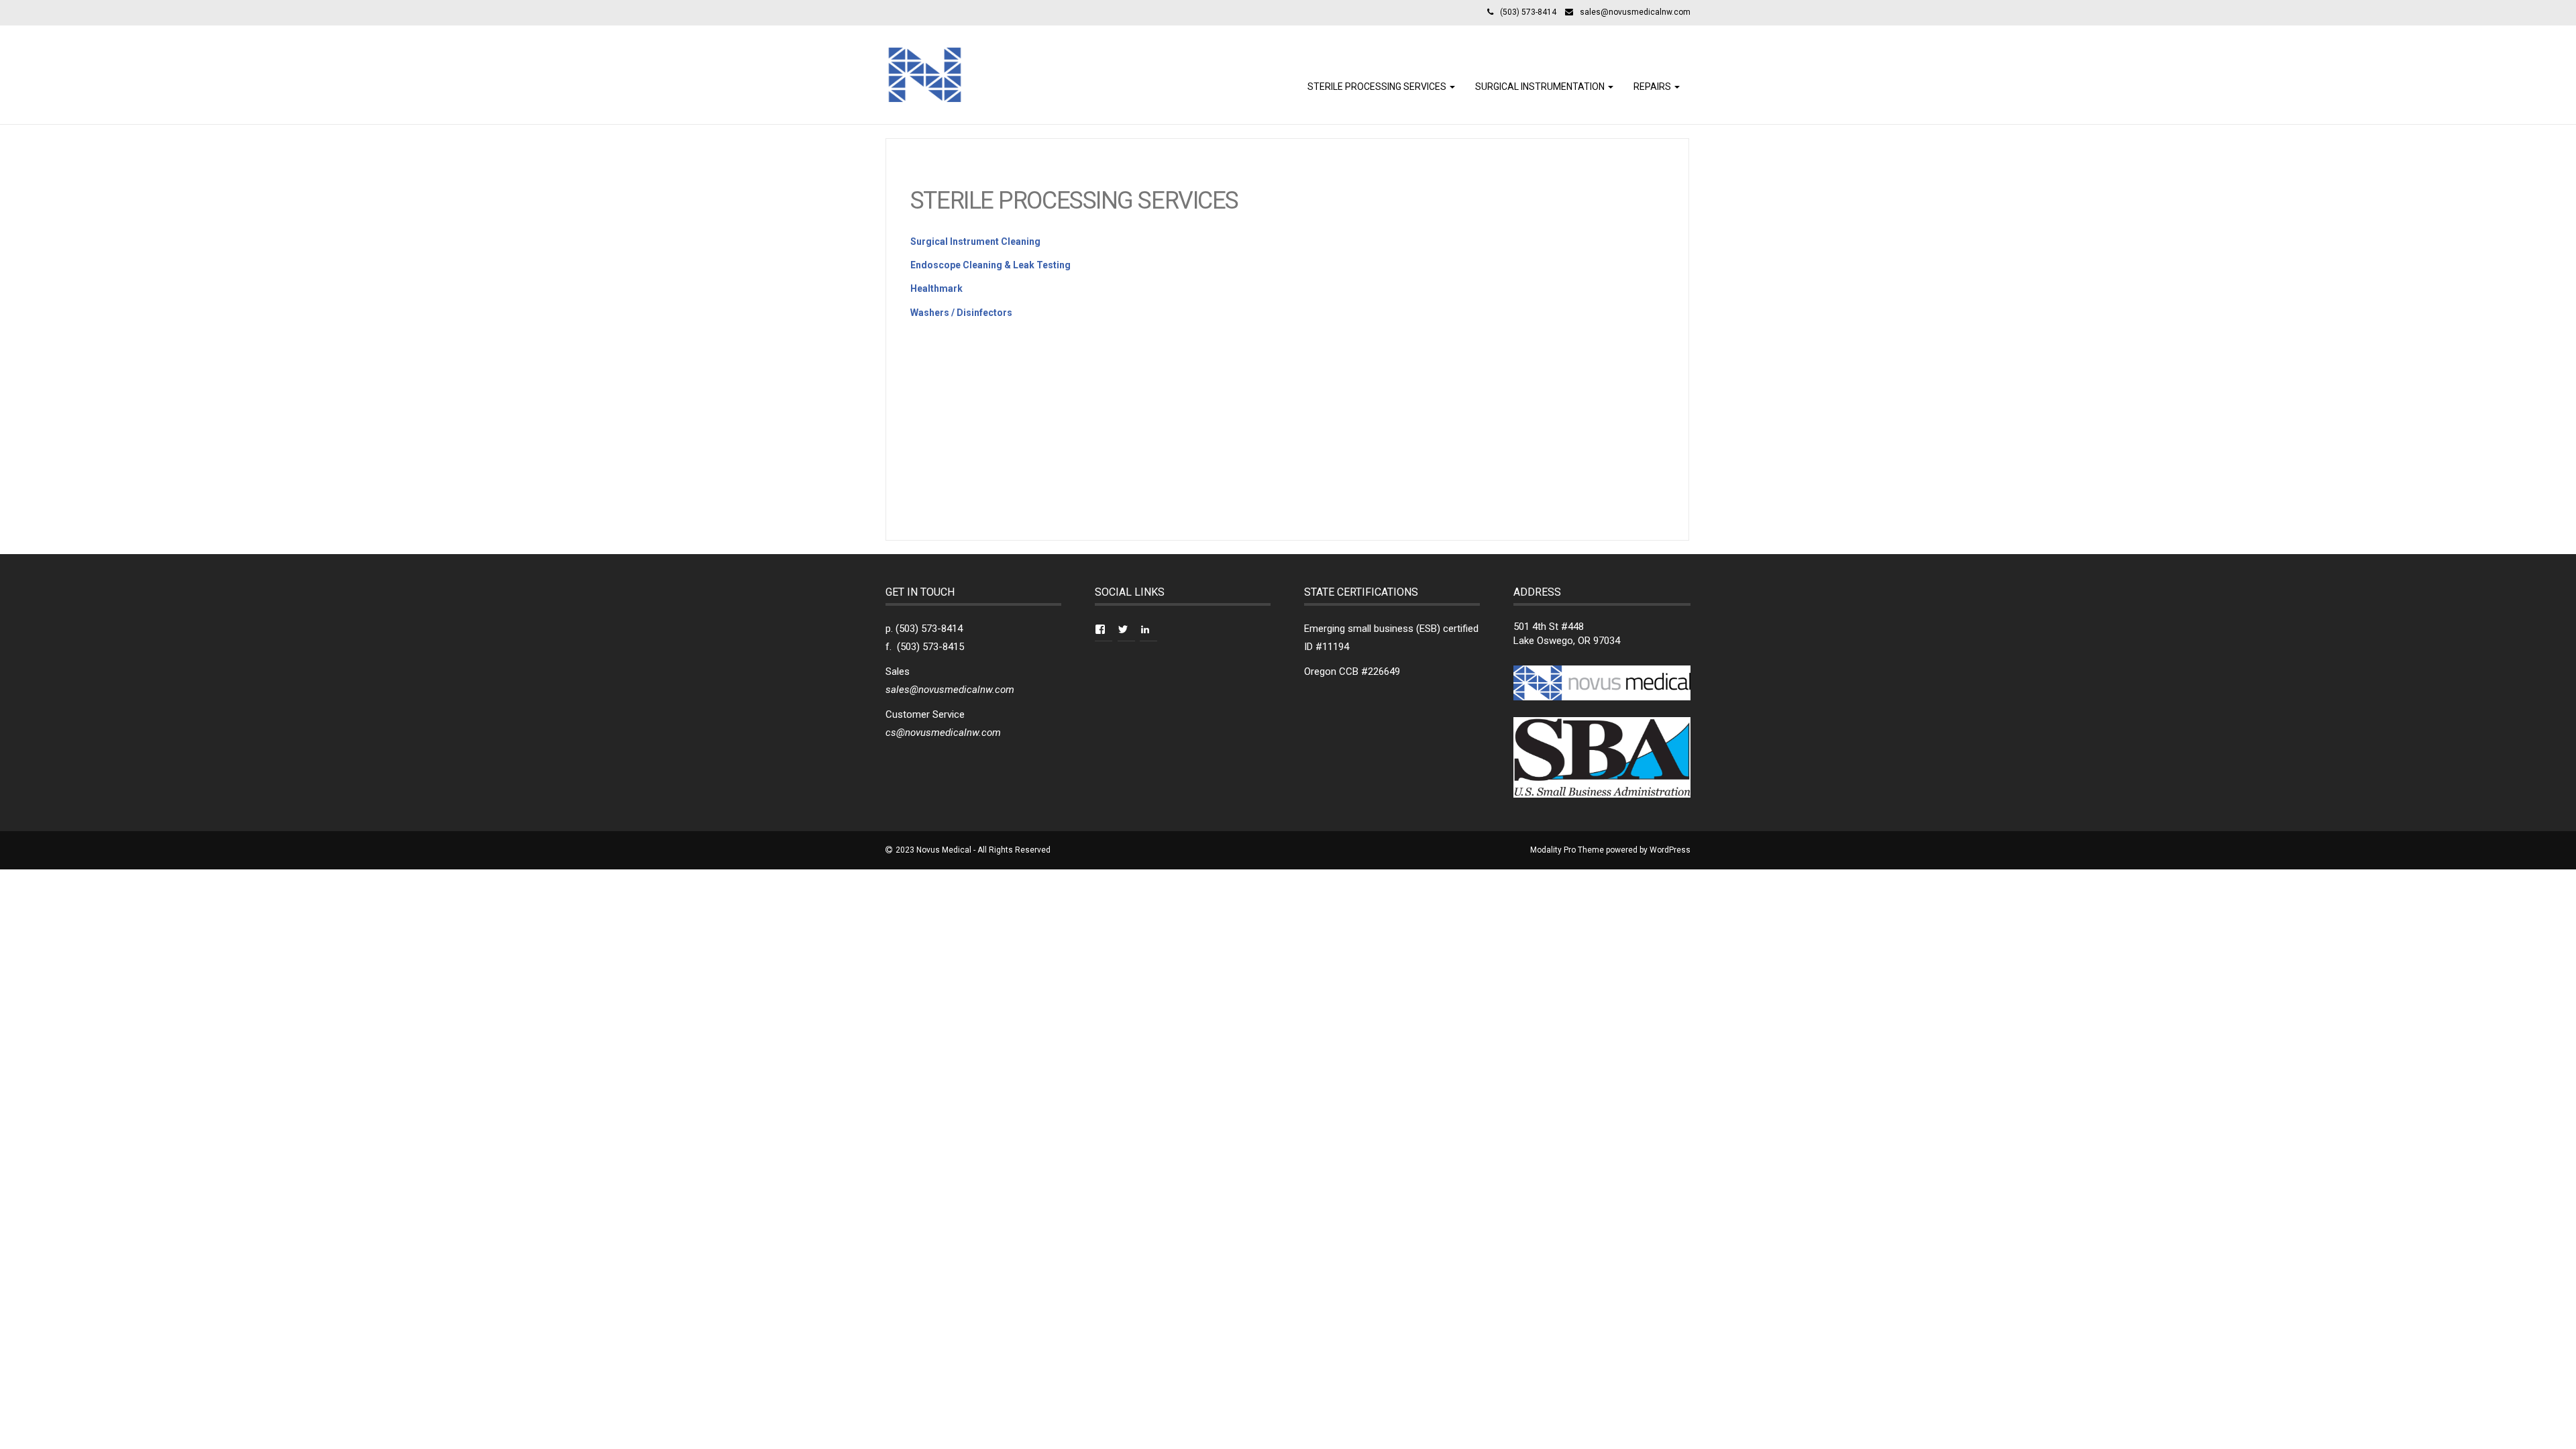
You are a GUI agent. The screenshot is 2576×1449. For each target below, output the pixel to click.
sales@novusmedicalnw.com (1635, 12)
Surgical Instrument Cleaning (975, 241)
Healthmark (936, 288)
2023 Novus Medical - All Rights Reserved (973, 850)
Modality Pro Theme (1567, 850)
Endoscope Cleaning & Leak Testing (990, 265)
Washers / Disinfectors (961, 313)
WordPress (1670, 850)
